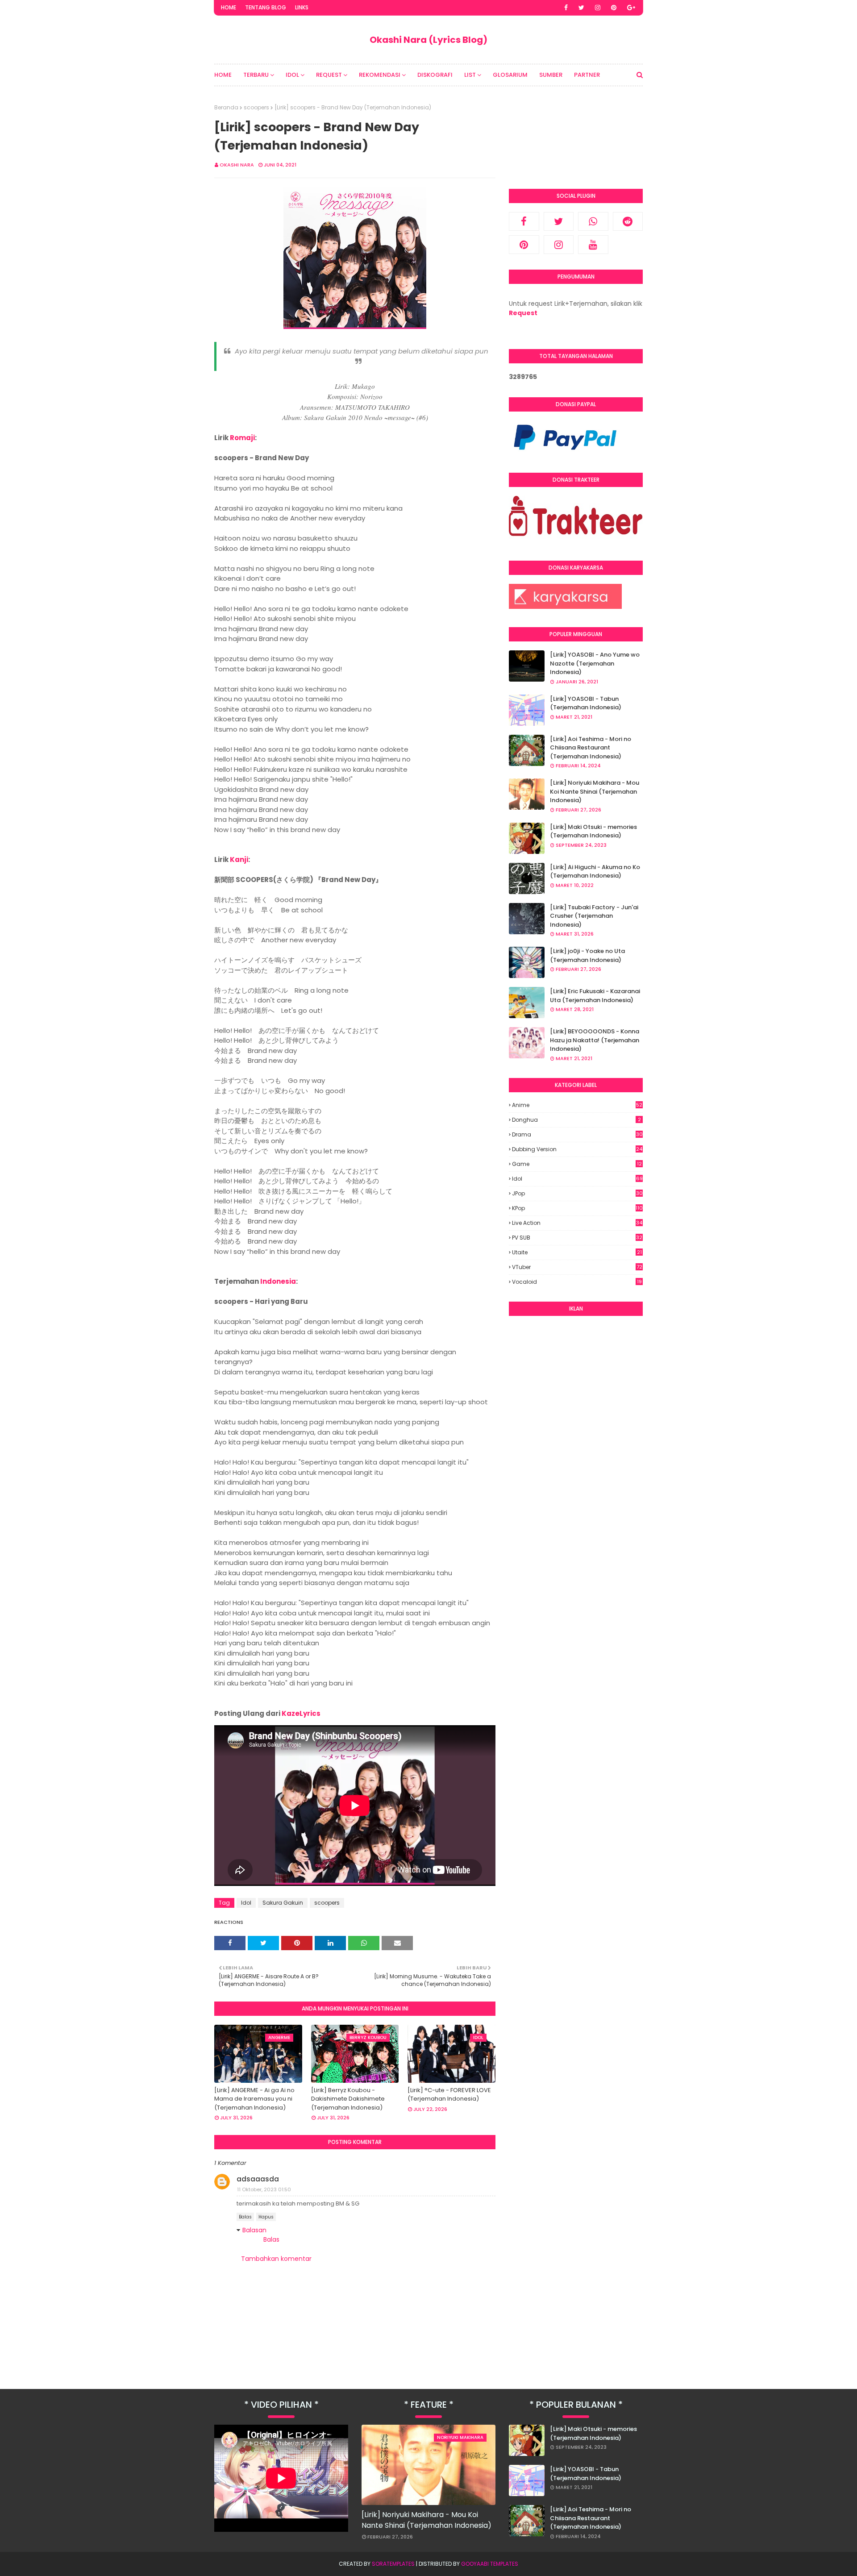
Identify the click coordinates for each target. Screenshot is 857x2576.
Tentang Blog (266, 7)
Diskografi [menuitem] (435, 75)
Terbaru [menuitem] (256, 75)
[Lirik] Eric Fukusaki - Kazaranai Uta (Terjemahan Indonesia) (595, 996)
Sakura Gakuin (283, 1903)
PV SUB (577, 1238)
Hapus (266, 2217)
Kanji (239, 859)
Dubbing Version (577, 1149)
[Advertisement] (576, 1459)
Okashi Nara (237, 165)
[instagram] (598, 8)
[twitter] (581, 8)
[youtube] (593, 245)
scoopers (256, 107)
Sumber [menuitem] (551, 75)
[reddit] (628, 221)
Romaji (242, 438)
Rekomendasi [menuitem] (380, 75)
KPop (577, 1208)
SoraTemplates (393, 2564)
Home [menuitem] (223, 75)
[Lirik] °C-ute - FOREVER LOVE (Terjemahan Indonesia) (449, 2095)
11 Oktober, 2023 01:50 (264, 2189)
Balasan (254, 2230)
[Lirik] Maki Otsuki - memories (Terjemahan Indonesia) (593, 831)
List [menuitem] (470, 75)
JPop (577, 1194)
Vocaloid (577, 1282)
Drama (577, 1134)
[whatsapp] (593, 221)
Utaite (577, 1252)
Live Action (577, 1223)
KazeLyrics (301, 1713)
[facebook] (566, 8)
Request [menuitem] (329, 75)
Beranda (226, 107)
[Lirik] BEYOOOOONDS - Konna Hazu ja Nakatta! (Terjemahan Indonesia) (595, 1040)
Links (302, 7)
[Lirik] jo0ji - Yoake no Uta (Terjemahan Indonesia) (587, 955)
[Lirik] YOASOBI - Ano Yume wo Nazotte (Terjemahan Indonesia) (595, 663)
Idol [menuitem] (292, 75)
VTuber (577, 1267)
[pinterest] (614, 8)
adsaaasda (258, 2179)
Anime (577, 1105)
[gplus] (631, 8)
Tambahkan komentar (276, 2259)
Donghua (576, 1120)
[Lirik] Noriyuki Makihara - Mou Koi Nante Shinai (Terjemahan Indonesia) (595, 791)
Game (577, 1164)
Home (229, 7)
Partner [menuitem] (587, 75)
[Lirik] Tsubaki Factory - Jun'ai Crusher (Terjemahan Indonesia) (594, 916)
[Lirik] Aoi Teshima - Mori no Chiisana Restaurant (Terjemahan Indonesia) (591, 748)
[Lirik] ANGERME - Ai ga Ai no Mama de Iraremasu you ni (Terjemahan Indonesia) (254, 2099)
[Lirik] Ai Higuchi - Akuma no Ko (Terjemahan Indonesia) (595, 872)
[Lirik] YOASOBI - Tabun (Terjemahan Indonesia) (586, 703)
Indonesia (278, 1281)
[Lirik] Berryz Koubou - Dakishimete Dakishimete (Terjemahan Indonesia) (348, 2099)
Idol (246, 1903)
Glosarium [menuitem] (510, 75)
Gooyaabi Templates (490, 2564)
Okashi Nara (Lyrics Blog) (428, 40)
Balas (245, 2217)
